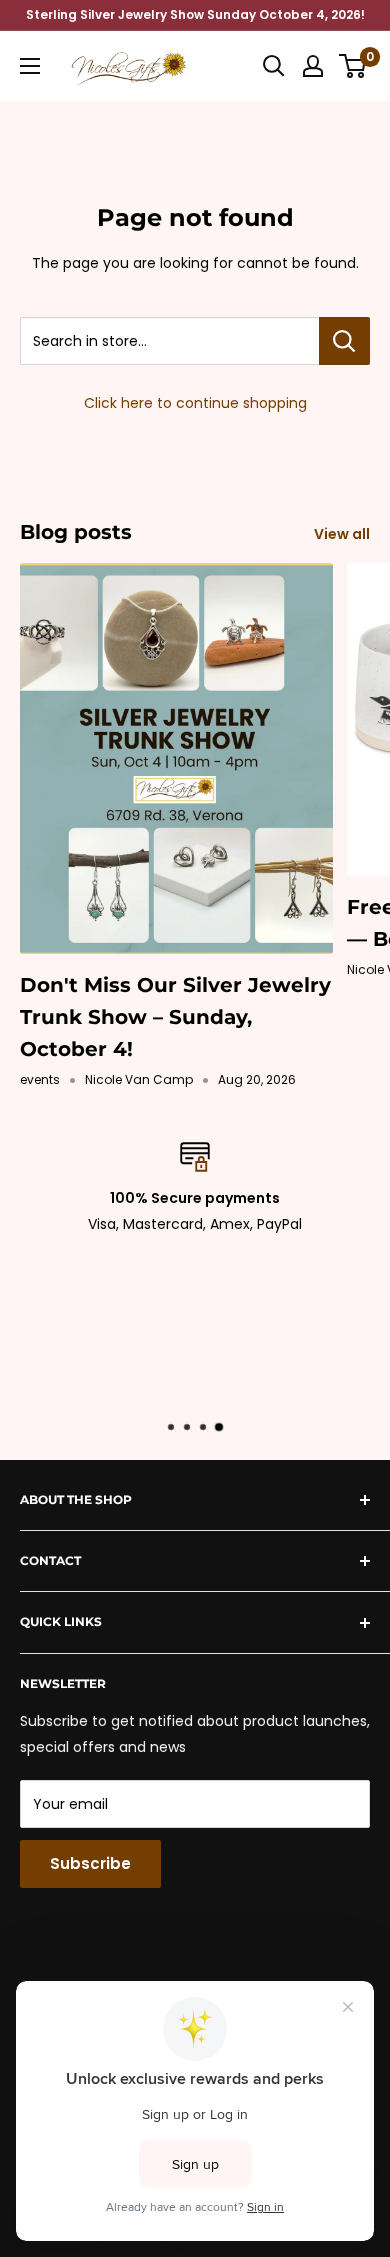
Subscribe (90, 1863)
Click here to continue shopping (195, 403)
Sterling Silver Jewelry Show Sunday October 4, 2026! (195, 14)
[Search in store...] (344, 341)
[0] (353, 66)
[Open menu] (30, 66)
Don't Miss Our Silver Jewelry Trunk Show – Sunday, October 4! (175, 1017)
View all (342, 534)
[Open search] (274, 66)
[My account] (313, 66)
